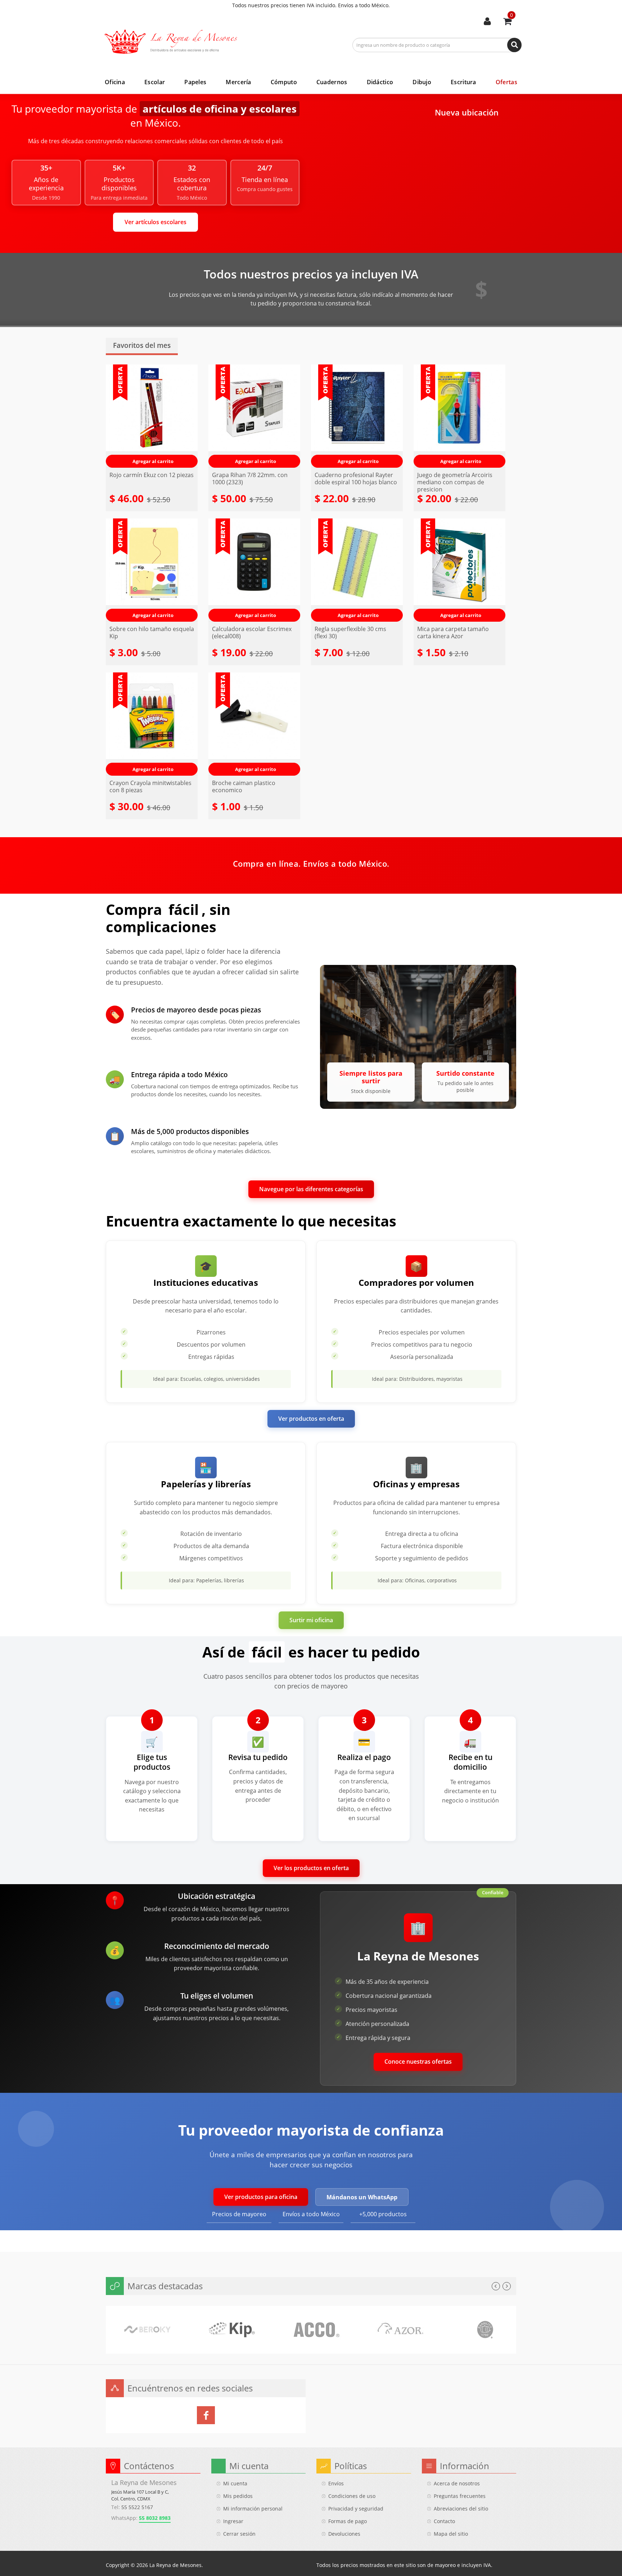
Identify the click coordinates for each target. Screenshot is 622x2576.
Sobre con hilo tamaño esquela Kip (152, 632)
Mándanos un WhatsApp (362, 2197)
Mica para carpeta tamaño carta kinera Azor (453, 632)
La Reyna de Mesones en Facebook (206, 2415)
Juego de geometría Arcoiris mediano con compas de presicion (455, 482)
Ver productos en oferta (311, 1419)
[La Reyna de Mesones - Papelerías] (176, 42)
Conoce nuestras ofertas (418, 2062)
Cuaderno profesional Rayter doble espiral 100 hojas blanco (356, 479)
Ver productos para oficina (261, 2197)
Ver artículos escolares (155, 222)
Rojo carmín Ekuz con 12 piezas (152, 475)
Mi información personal (253, 2509)
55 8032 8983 (155, 2518)
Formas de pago (348, 2521)
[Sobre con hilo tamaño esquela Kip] (152, 570)
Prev (496, 2286)
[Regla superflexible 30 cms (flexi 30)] (357, 570)
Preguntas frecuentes (460, 2496)
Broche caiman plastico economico (244, 786)
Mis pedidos (238, 2496)
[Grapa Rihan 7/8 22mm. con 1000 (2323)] (254, 416)
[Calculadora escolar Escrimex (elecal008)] (254, 570)
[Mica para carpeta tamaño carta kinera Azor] (459, 570)
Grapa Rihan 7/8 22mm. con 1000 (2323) (250, 479)
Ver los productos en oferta (311, 1868)
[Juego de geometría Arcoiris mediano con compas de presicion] (459, 416)
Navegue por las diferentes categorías (311, 1189)
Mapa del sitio (451, 2534)
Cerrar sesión (239, 2534)
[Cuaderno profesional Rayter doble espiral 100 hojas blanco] (357, 416)
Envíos (336, 2483)
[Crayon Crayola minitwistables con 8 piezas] (152, 724)
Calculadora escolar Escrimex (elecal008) (252, 632)
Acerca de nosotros (457, 2483)
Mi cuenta (487, 22)
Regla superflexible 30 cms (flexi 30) (350, 632)
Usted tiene (511, 15)
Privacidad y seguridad (356, 2509)
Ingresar (233, 2521)
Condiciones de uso (352, 2496)
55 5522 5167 (137, 2507)
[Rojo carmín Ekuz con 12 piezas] (152, 416)
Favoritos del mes (142, 346)
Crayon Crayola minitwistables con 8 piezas (150, 786)
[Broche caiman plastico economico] (254, 724)
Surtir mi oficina (311, 1620)
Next (507, 2286)
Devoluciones (344, 2534)
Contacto (444, 2521)
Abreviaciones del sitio (461, 2509)
